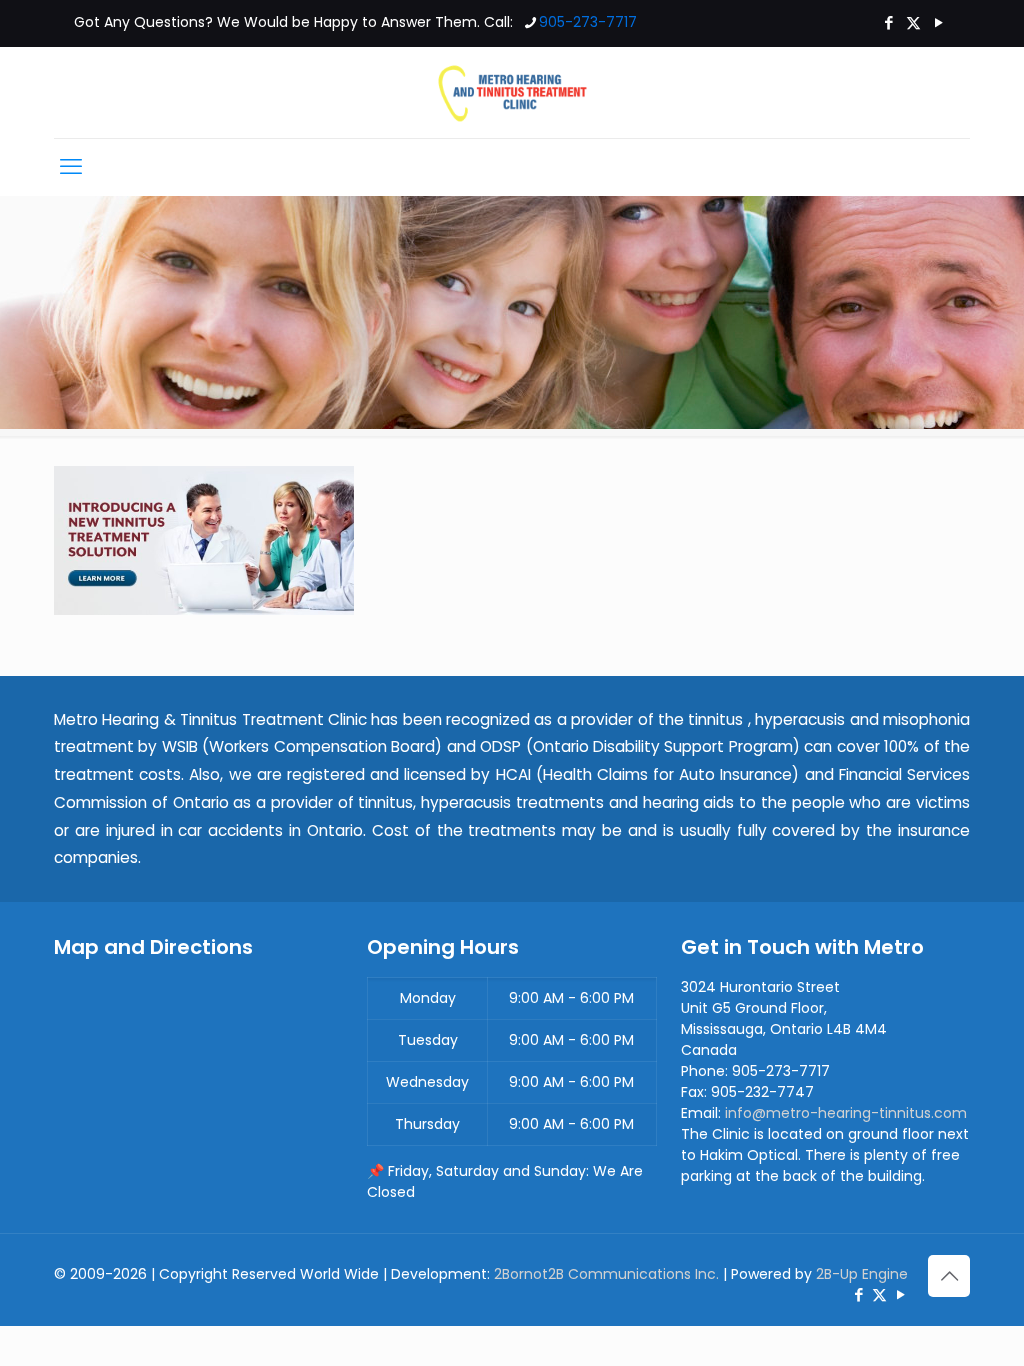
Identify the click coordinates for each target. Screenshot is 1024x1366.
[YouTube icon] (938, 22)
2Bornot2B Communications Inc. (606, 1274)
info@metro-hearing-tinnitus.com (846, 1113)
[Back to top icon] (949, 1276)
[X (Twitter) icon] (913, 22)
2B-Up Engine (862, 1274)
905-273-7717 (588, 22)
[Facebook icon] (888, 22)
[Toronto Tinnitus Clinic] (512, 92)
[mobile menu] (71, 167)
